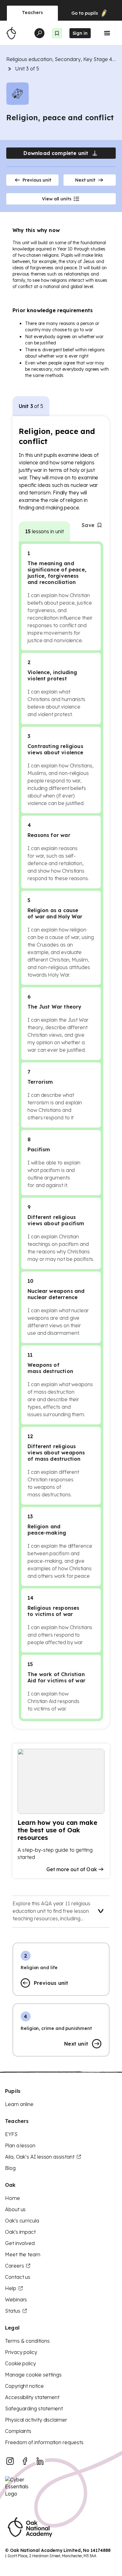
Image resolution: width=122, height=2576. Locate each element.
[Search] (39, 33)
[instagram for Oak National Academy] (10, 2461)
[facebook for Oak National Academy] (25, 2461)
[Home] (11, 33)
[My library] (57, 33)
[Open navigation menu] (107, 33)
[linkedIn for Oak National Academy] (40, 2461)
